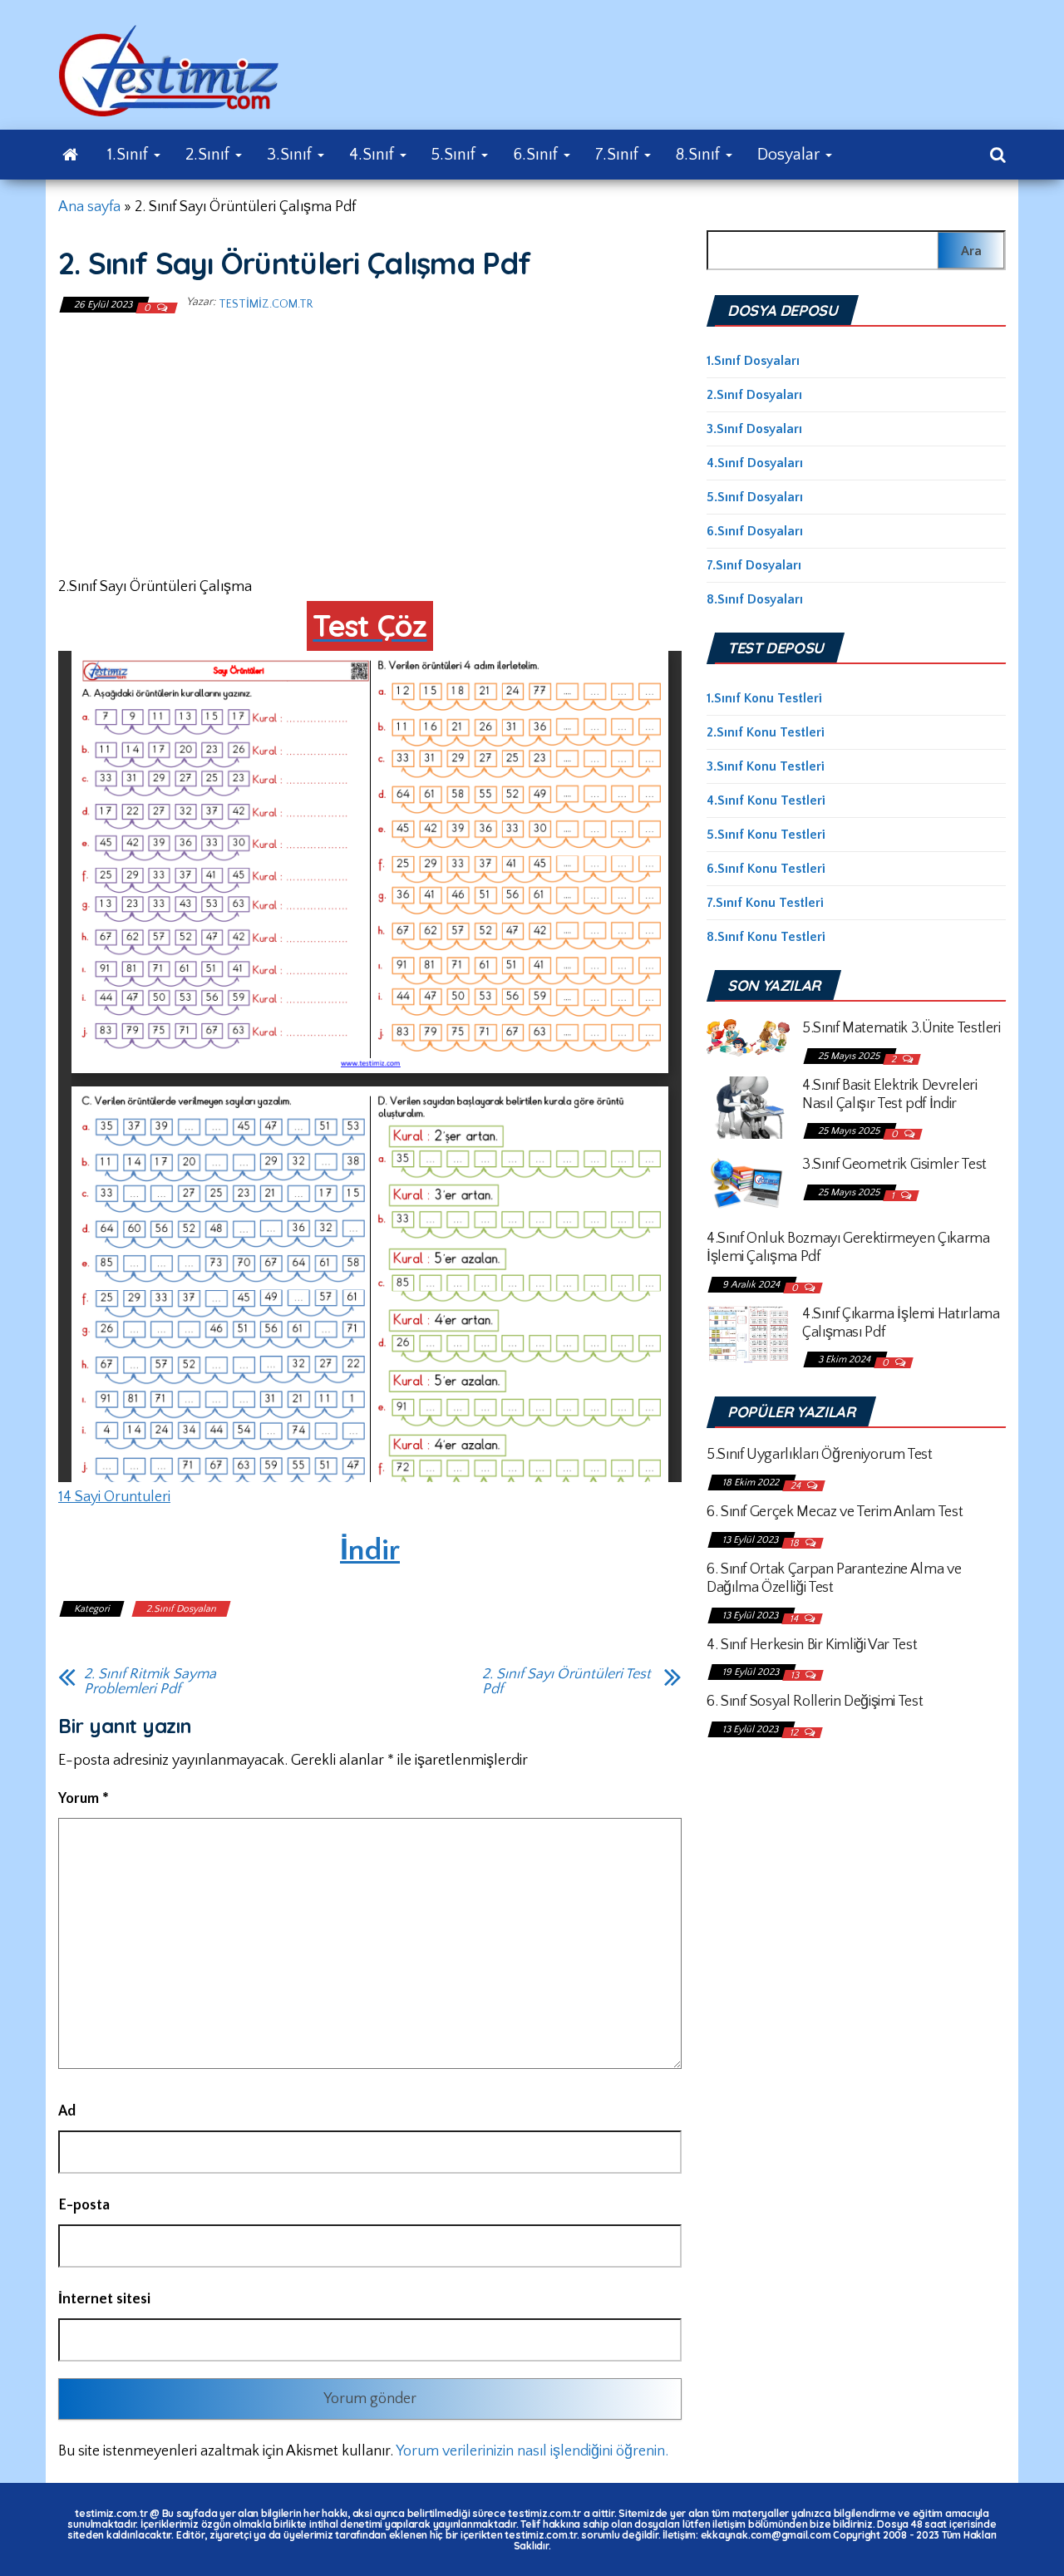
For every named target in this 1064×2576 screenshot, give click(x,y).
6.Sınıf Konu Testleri (766, 869)
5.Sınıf (456, 155)
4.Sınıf (374, 155)
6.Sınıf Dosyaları (755, 531)
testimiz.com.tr (266, 304)
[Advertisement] (370, 443)
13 (796, 1675)
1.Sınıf (130, 155)
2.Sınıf (209, 155)
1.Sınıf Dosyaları (753, 361)
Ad (67, 2111)
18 (796, 1543)
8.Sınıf (700, 155)
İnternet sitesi (104, 2299)
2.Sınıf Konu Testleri (766, 732)
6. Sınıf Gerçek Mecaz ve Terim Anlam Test (835, 1512)
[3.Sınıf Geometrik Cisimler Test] (748, 1183)
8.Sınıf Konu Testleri (766, 937)
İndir (370, 1550)
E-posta (84, 2205)
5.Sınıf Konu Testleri (766, 835)
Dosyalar (791, 155)
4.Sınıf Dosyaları (755, 463)
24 (797, 1486)
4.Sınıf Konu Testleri (766, 800)
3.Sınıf (291, 155)
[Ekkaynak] (70, 155)
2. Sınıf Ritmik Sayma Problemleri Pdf (150, 1682)
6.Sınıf (537, 155)
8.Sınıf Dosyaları (755, 599)
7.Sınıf (619, 155)
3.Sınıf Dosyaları (754, 429)
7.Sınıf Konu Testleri (765, 903)
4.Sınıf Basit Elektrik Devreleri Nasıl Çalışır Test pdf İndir (889, 1095)
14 (795, 1619)
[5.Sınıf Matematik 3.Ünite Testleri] (748, 1037)
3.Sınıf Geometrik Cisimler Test (894, 1165)
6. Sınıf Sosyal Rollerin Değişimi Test (815, 1702)
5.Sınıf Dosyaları (755, 497)
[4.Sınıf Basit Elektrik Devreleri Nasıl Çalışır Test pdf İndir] (748, 1106)
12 (795, 1733)
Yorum (84, 1799)
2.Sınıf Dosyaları (181, 1609)
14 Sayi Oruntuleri (114, 1497)
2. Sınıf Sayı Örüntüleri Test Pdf (566, 1682)
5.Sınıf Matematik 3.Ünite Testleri (901, 1028)
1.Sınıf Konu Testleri (764, 698)
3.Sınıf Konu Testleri (766, 766)
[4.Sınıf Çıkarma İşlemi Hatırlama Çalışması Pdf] (748, 1333)
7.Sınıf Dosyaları (754, 565)
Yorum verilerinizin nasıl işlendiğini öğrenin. (532, 2451)
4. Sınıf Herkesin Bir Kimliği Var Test (812, 1645)
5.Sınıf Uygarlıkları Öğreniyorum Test (820, 1455)
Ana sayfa (89, 207)
